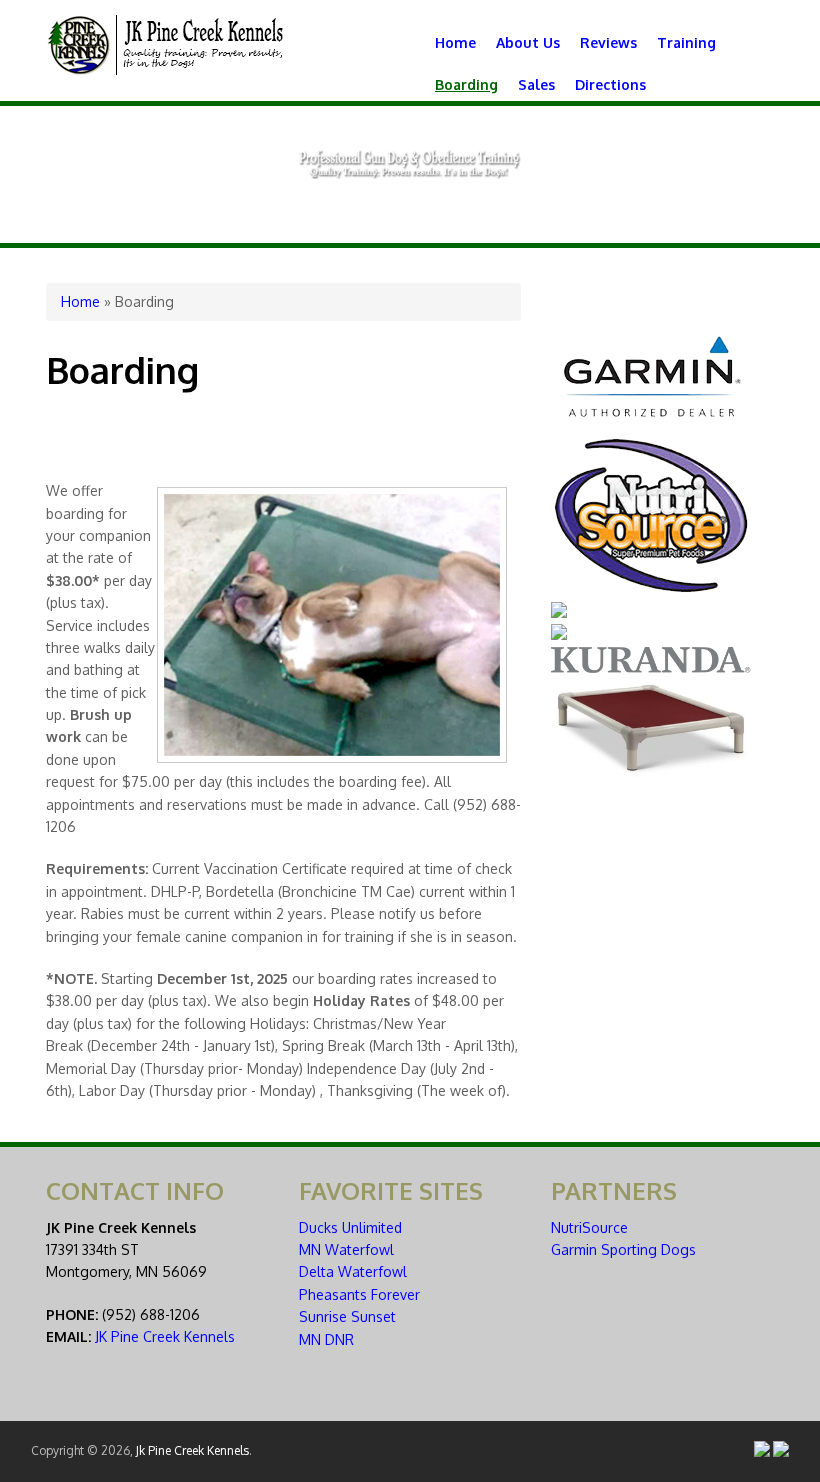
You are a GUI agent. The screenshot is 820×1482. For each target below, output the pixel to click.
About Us (528, 42)
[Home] (166, 69)
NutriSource (589, 1227)
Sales (536, 84)
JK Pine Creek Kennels (165, 1336)
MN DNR (326, 1339)
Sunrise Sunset (347, 1316)
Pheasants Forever (359, 1294)
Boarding (466, 84)
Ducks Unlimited (350, 1227)
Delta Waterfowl (353, 1271)
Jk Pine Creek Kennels (192, 1450)
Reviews (608, 42)
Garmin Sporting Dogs (623, 1249)
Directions (610, 84)
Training (686, 42)
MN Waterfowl (346, 1249)
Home (455, 42)
